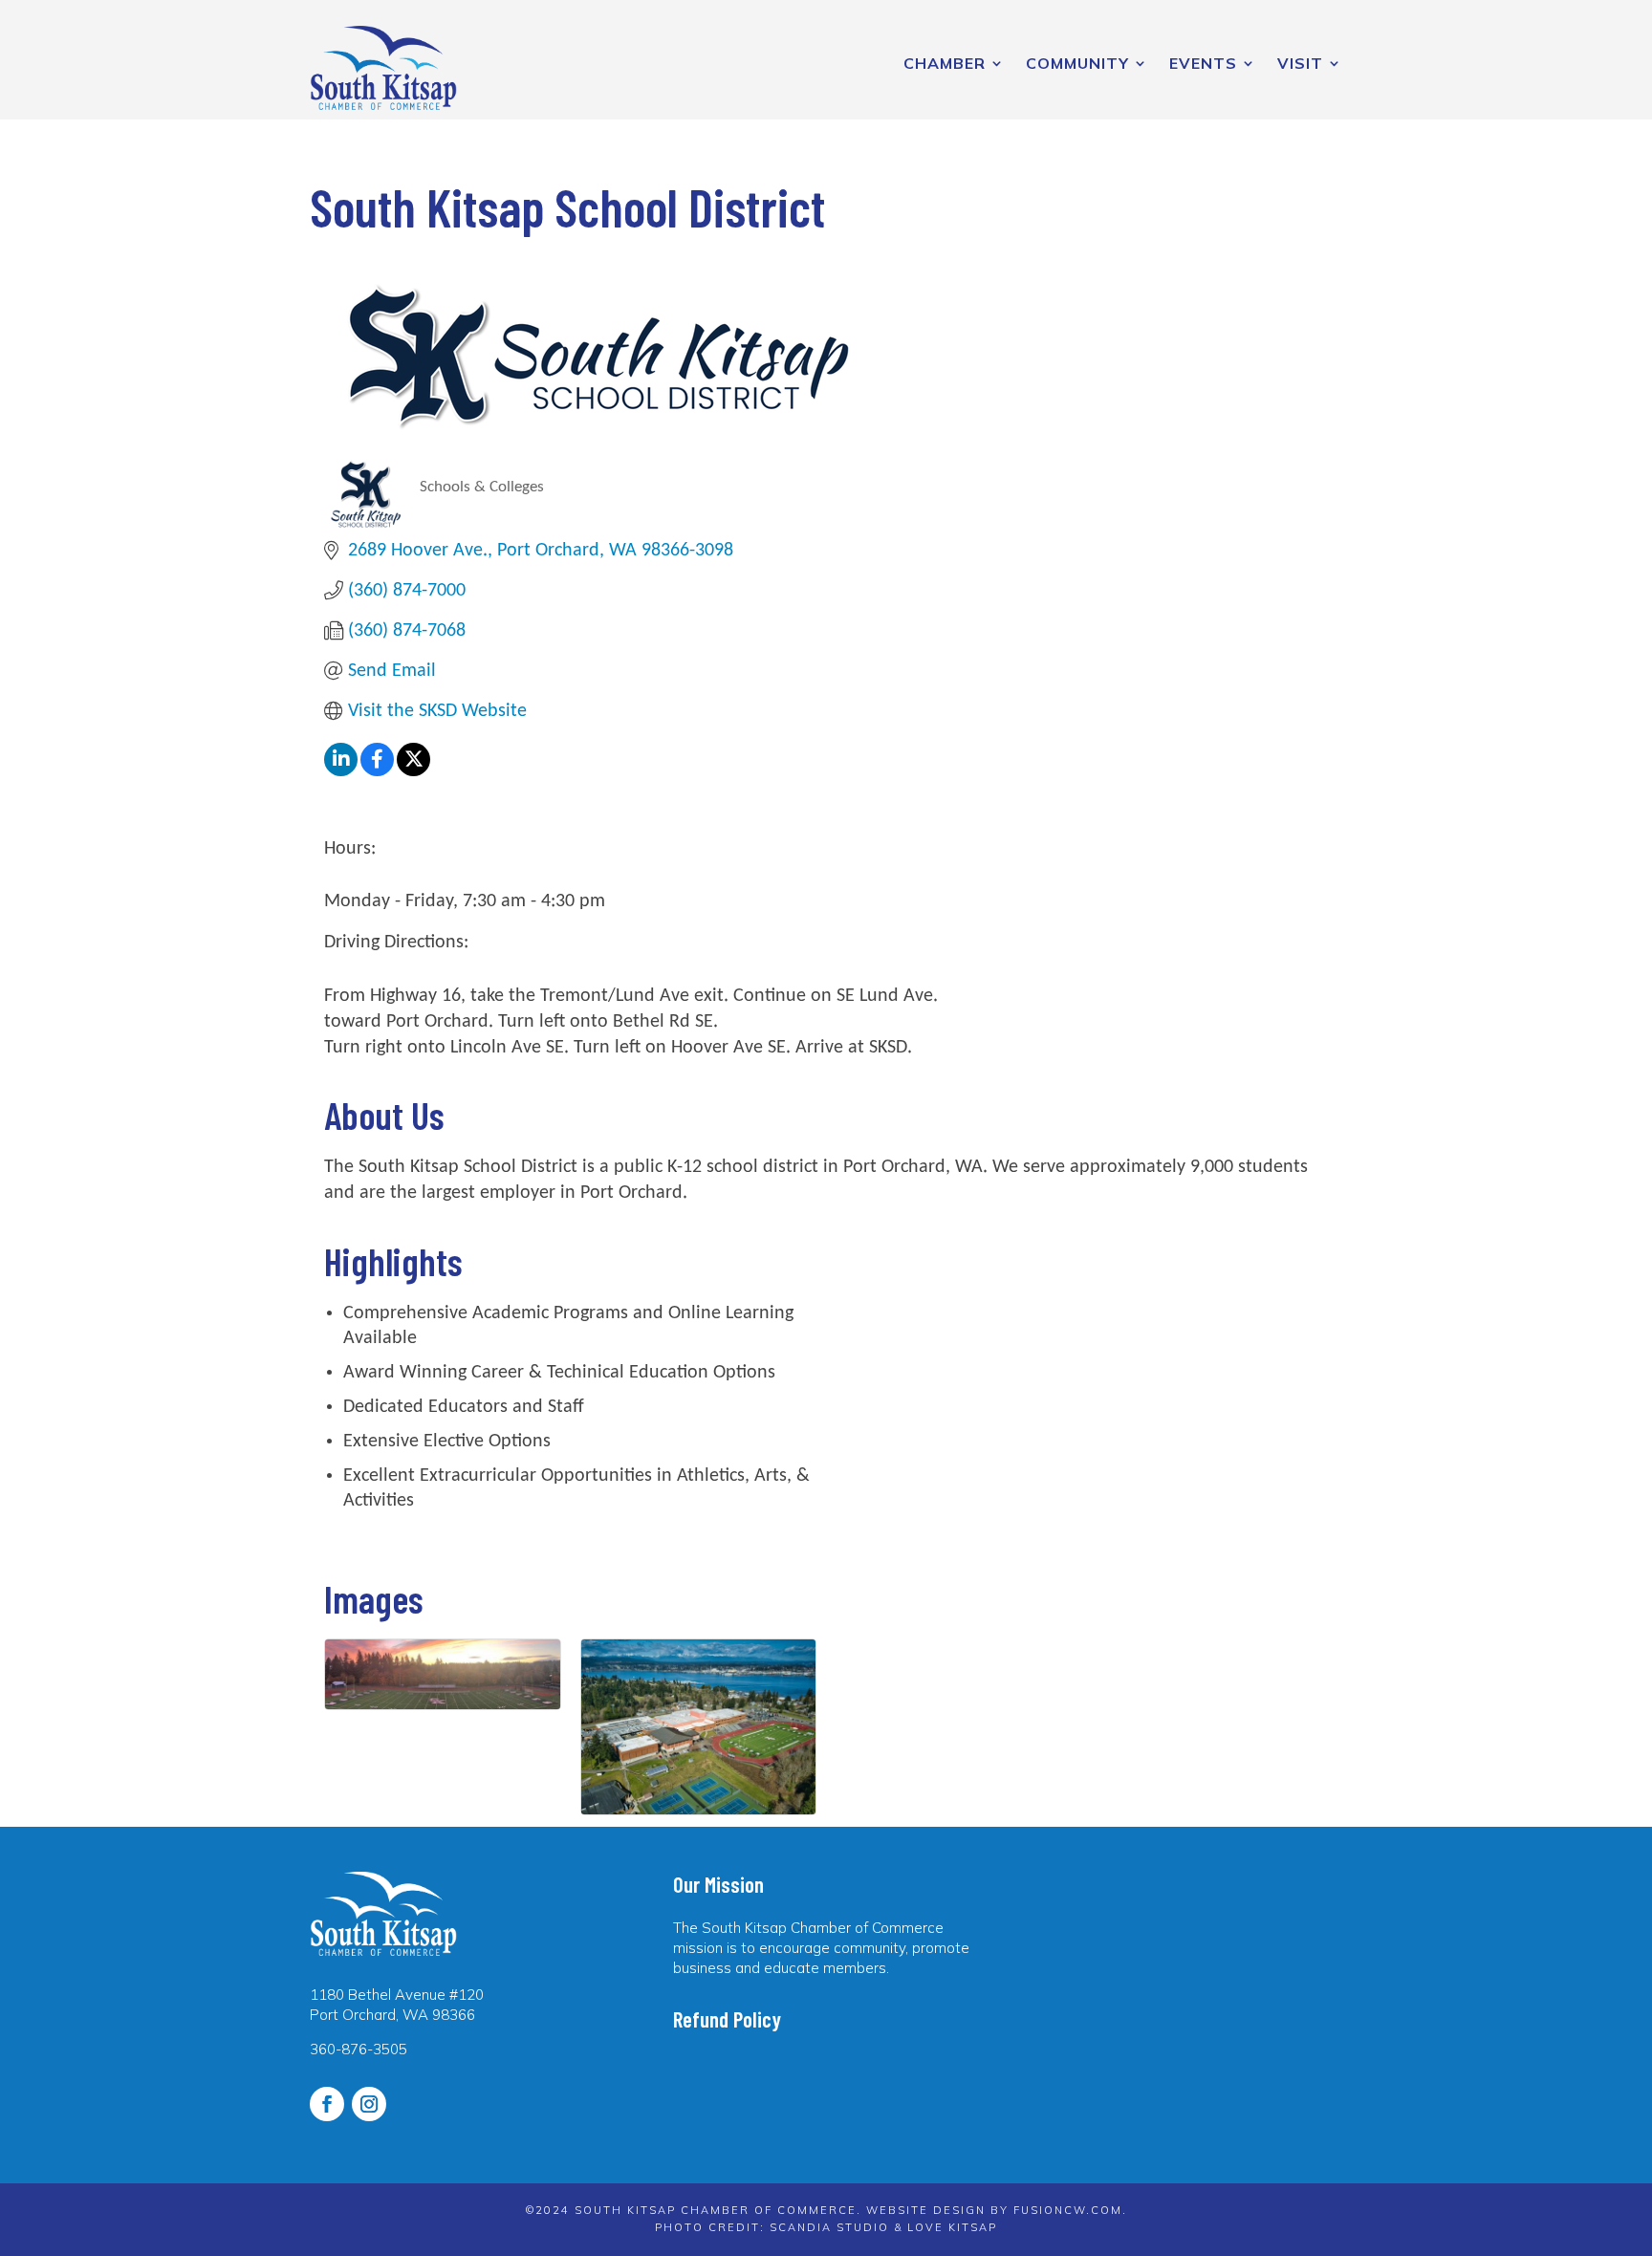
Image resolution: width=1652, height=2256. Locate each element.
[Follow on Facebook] (327, 2104)
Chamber (945, 63)
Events (1203, 63)
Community (1077, 63)
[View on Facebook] (377, 771)
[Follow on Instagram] (369, 2104)
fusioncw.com (1068, 2210)
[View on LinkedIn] (341, 771)
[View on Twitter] (413, 771)
